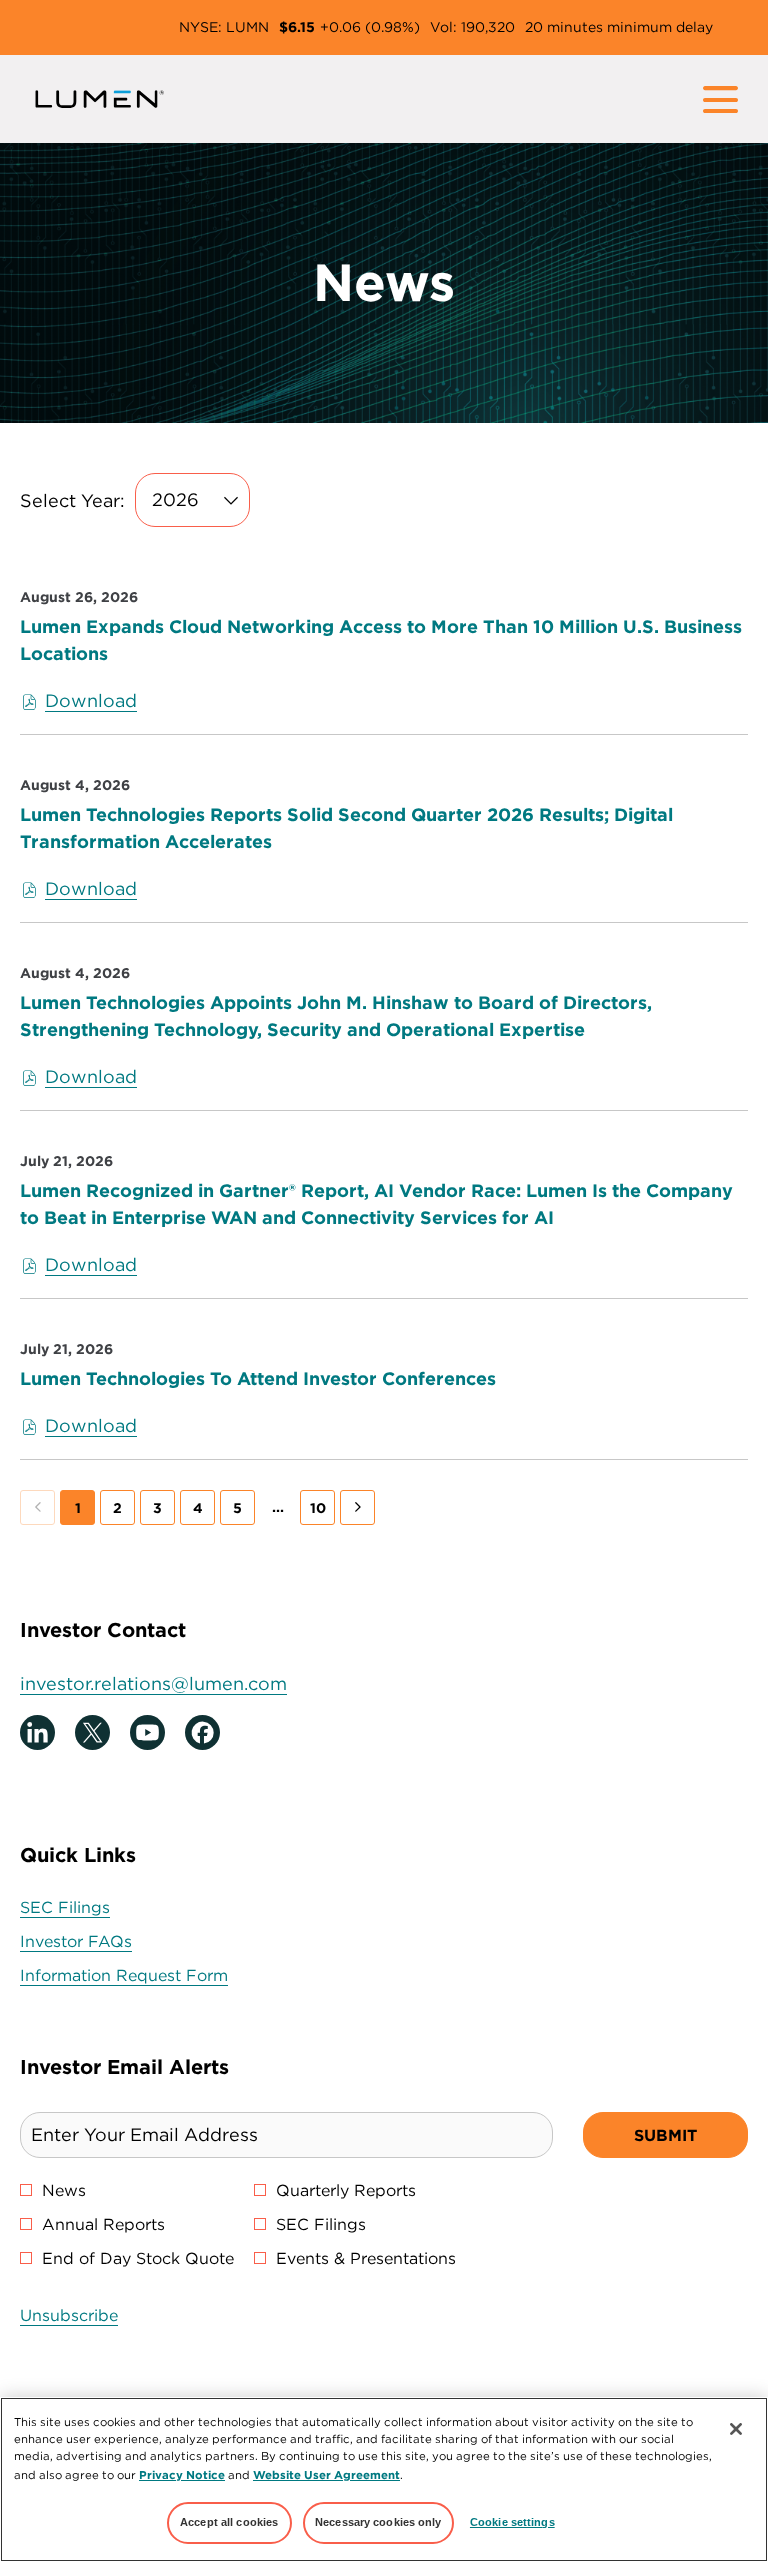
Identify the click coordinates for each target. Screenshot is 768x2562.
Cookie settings (512, 2522)
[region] (384, 2479)
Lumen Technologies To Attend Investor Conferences (258, 1378)
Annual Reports (103, 2224)
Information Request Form (155, 1975)
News (64, 2190)
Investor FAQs (107, 1941)
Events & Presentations (366, 2258)
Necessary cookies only (378, 2522)
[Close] (736, 2429)
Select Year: (72, 500)
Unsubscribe (69, 2315)
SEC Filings (96, 1907)
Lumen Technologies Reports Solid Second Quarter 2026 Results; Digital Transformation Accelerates (346, 828)
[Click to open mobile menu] (720, 99)
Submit (665, 2135)
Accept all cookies (229, 2522)
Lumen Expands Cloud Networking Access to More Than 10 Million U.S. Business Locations (381, 640)
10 (318, 1508)
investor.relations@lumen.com (153, 1683)
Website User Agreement (326, 2474)
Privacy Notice (182, 2474)
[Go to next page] (357, 1507)
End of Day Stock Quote (138, 2258)
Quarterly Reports (346, 2190)
